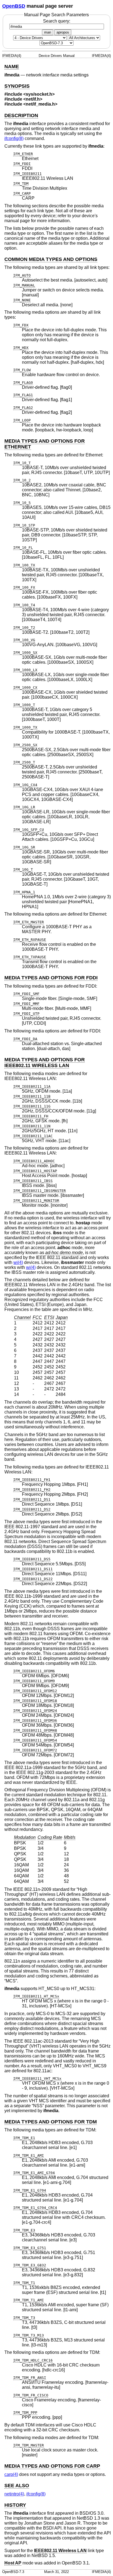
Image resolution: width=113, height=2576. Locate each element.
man (48, 32)
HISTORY (15, 2505)
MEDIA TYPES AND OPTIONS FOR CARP (52, 2466)
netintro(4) (14, 2494)
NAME (12, 67)
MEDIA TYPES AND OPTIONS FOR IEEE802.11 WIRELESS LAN (45, 1063)
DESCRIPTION (21, 115)
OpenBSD (14, 6)
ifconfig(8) (14, 138)
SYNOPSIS (17, 86)
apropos (63, 32)
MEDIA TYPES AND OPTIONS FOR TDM (51, 2122)
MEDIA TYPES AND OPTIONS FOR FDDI (51, 978)
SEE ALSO (17, 2486)
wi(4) (18, 1262)
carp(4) (11, 2474)
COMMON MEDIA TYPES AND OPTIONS (51, 259)
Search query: (57, 21)
